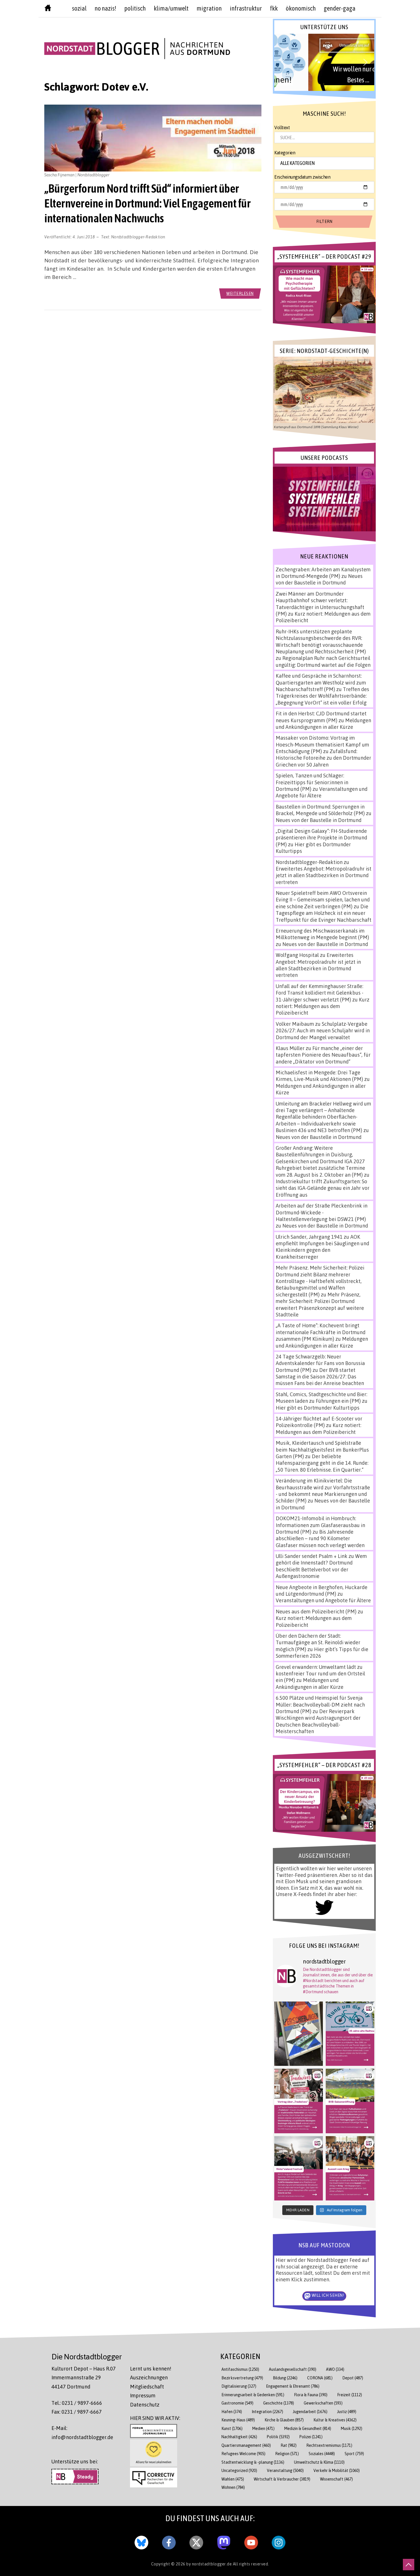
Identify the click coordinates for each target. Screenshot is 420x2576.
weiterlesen (240, 293)
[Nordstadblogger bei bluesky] (141, 2541)
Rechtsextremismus (329, 2445)
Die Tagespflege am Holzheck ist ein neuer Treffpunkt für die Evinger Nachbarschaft (324, 913)
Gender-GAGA (340, 8)
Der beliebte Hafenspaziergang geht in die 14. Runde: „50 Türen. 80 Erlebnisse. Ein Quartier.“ (322, 1463)
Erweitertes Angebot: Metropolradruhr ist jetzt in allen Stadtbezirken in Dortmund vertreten (324, 875)
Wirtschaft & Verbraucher (282, 2479)
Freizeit (350, 2395)
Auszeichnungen (149, 2377)
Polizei (311, 2437)
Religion (287, 2454)
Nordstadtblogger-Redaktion (138, 237)
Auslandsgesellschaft (293, 2369)
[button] (324, 62)
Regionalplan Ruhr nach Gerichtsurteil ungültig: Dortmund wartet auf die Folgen (323, 661)
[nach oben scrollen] (409, 2565)
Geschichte (279, 2403)
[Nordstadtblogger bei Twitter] (196, 2541)
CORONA (320, 2378)
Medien (263, 2428)
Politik (278, 2437)
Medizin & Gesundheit (308, 2428)
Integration (267, 2412)
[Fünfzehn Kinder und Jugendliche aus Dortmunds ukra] (350, 2168)
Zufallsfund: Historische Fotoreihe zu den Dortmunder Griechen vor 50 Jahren (323, 758)
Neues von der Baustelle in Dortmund (319, 579)
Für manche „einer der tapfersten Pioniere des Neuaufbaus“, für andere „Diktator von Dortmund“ (323, 1055)
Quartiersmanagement (246, 2445)
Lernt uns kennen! (151, 2369)
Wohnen (233, 2487)
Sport (354, 2454)
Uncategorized (239, 2470)
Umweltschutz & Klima (319, 2462)
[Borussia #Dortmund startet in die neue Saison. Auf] (350, 2101)
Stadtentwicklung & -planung (253, 2462)
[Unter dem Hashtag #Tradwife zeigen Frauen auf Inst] (299, 2101)
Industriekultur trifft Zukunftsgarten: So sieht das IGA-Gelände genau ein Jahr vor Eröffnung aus (323, 1188)
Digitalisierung (239, 2386)
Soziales (322, 2454)
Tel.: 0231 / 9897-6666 (77, 2403)
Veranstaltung (285, 2470)
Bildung (285, 2378)
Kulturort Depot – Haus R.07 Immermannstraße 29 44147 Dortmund (84, 2378)
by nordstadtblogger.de (210, 2564)
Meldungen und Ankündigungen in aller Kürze (323, 724)
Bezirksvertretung (242, 2378)
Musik (352, 2428)
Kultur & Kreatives (335, 2420)
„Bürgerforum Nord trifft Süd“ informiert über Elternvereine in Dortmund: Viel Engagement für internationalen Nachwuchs (147, 203)
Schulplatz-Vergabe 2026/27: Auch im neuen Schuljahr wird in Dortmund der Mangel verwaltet (323, 1030)
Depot (353, 2378)
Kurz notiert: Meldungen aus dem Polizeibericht (323, 1006)
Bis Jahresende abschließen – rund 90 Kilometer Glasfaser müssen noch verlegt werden (320, 1538)
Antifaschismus (240, 2369)
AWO (335, 2369)
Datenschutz (145, 2405)
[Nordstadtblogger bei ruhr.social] (224, 2541)
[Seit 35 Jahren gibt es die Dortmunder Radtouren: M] (350, 2034)
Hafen (232, 2412)
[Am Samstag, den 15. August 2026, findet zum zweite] (299, 2168)
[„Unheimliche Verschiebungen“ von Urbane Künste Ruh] (299, 2034)
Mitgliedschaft (147, 2387)
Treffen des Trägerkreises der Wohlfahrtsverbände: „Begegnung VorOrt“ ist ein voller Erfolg (322, 696)
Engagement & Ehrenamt (293, 2386)
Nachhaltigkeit (239, 2437)
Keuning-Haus (238, 2420)
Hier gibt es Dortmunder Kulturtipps (318, 1408)
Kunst (232, 2428)
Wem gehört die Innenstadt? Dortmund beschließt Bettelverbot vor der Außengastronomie (321, 1566)
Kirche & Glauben (284, 2420)
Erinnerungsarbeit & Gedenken (253, 2395)
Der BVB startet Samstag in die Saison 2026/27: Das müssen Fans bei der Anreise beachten (320, 1377)
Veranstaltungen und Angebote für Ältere (323, 1600)
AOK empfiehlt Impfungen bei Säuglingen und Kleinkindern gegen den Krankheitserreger (322, 1247)
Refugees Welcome (243, 2454)
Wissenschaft (336, 2479)
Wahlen (233, 2479)
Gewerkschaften (323, 2403)
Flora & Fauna (311, 2395)
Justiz (347, 2412)
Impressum (143, 2395)
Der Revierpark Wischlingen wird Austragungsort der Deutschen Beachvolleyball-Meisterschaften (318, 1721)
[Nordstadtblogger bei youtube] (251, 2541)
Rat (289, 2445)
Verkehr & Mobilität (337, 2470)
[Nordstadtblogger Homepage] (48, 9)
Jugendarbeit (310, 2412)
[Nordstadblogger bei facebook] (169, 2541)
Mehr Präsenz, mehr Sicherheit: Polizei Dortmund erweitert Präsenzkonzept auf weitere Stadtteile (320, 1304)
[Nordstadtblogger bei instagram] (279, 2541)
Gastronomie (237, 2403)
